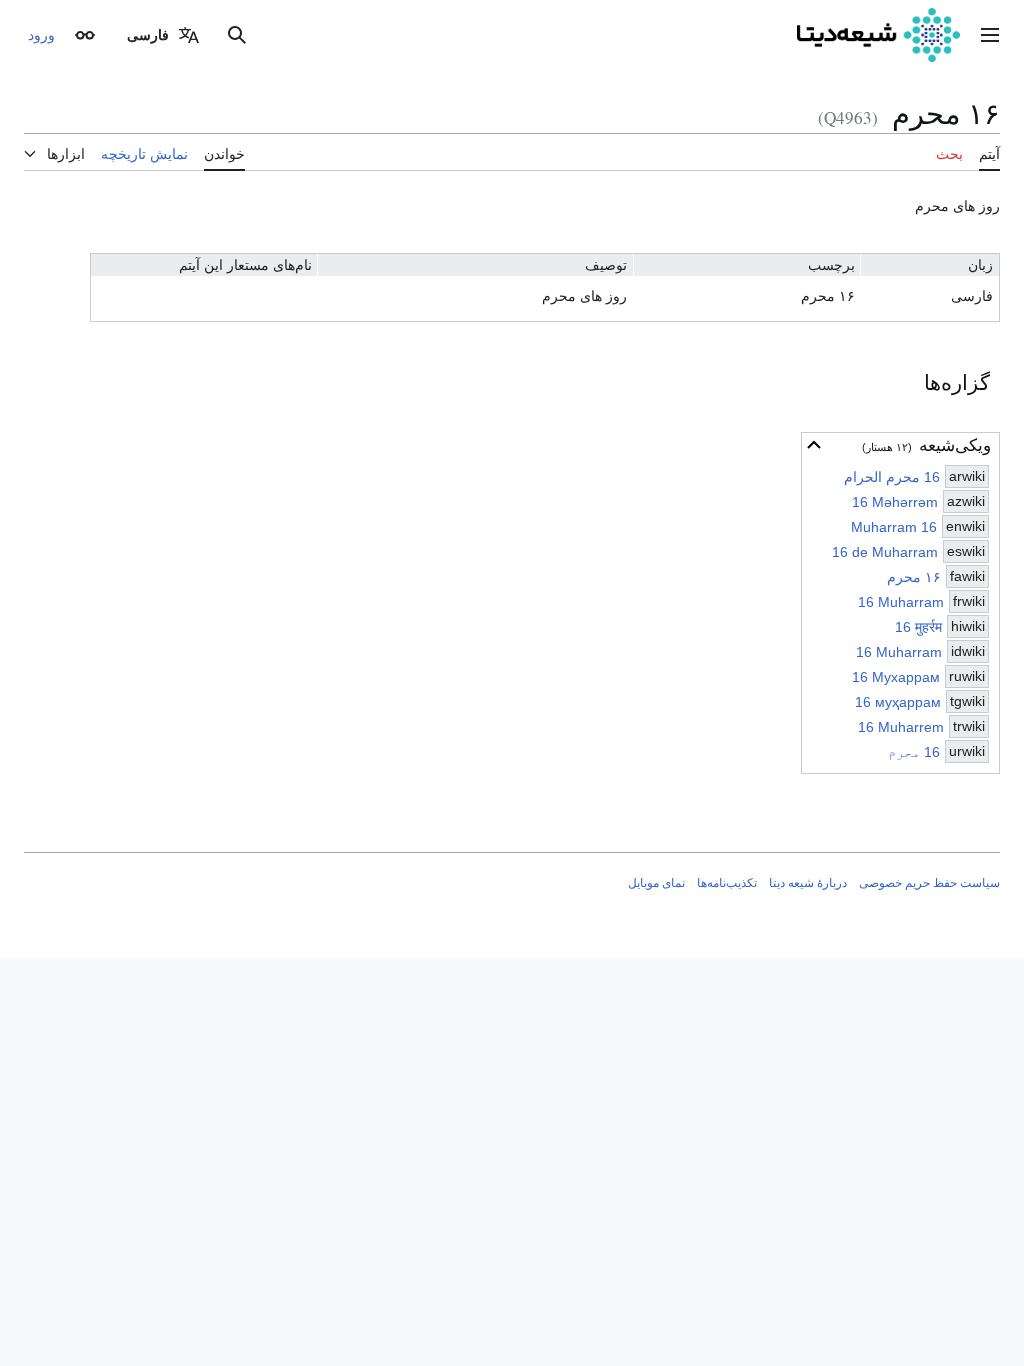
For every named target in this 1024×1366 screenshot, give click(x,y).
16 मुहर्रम (918, 627)
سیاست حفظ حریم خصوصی (929, 883)
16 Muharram (901, 602)
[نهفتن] (814, 445)
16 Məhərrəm (895, 502)
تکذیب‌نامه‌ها (727, 883)
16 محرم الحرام (892, 477)
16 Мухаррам (896, 677)
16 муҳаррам (898, 702)
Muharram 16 (894, 527)
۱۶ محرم (914, 577)
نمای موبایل (656, 883)
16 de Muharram (885, 552)
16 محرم (914, 752)
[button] (990, 35)
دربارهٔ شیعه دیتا (808, 883)
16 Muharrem (901, 727)
